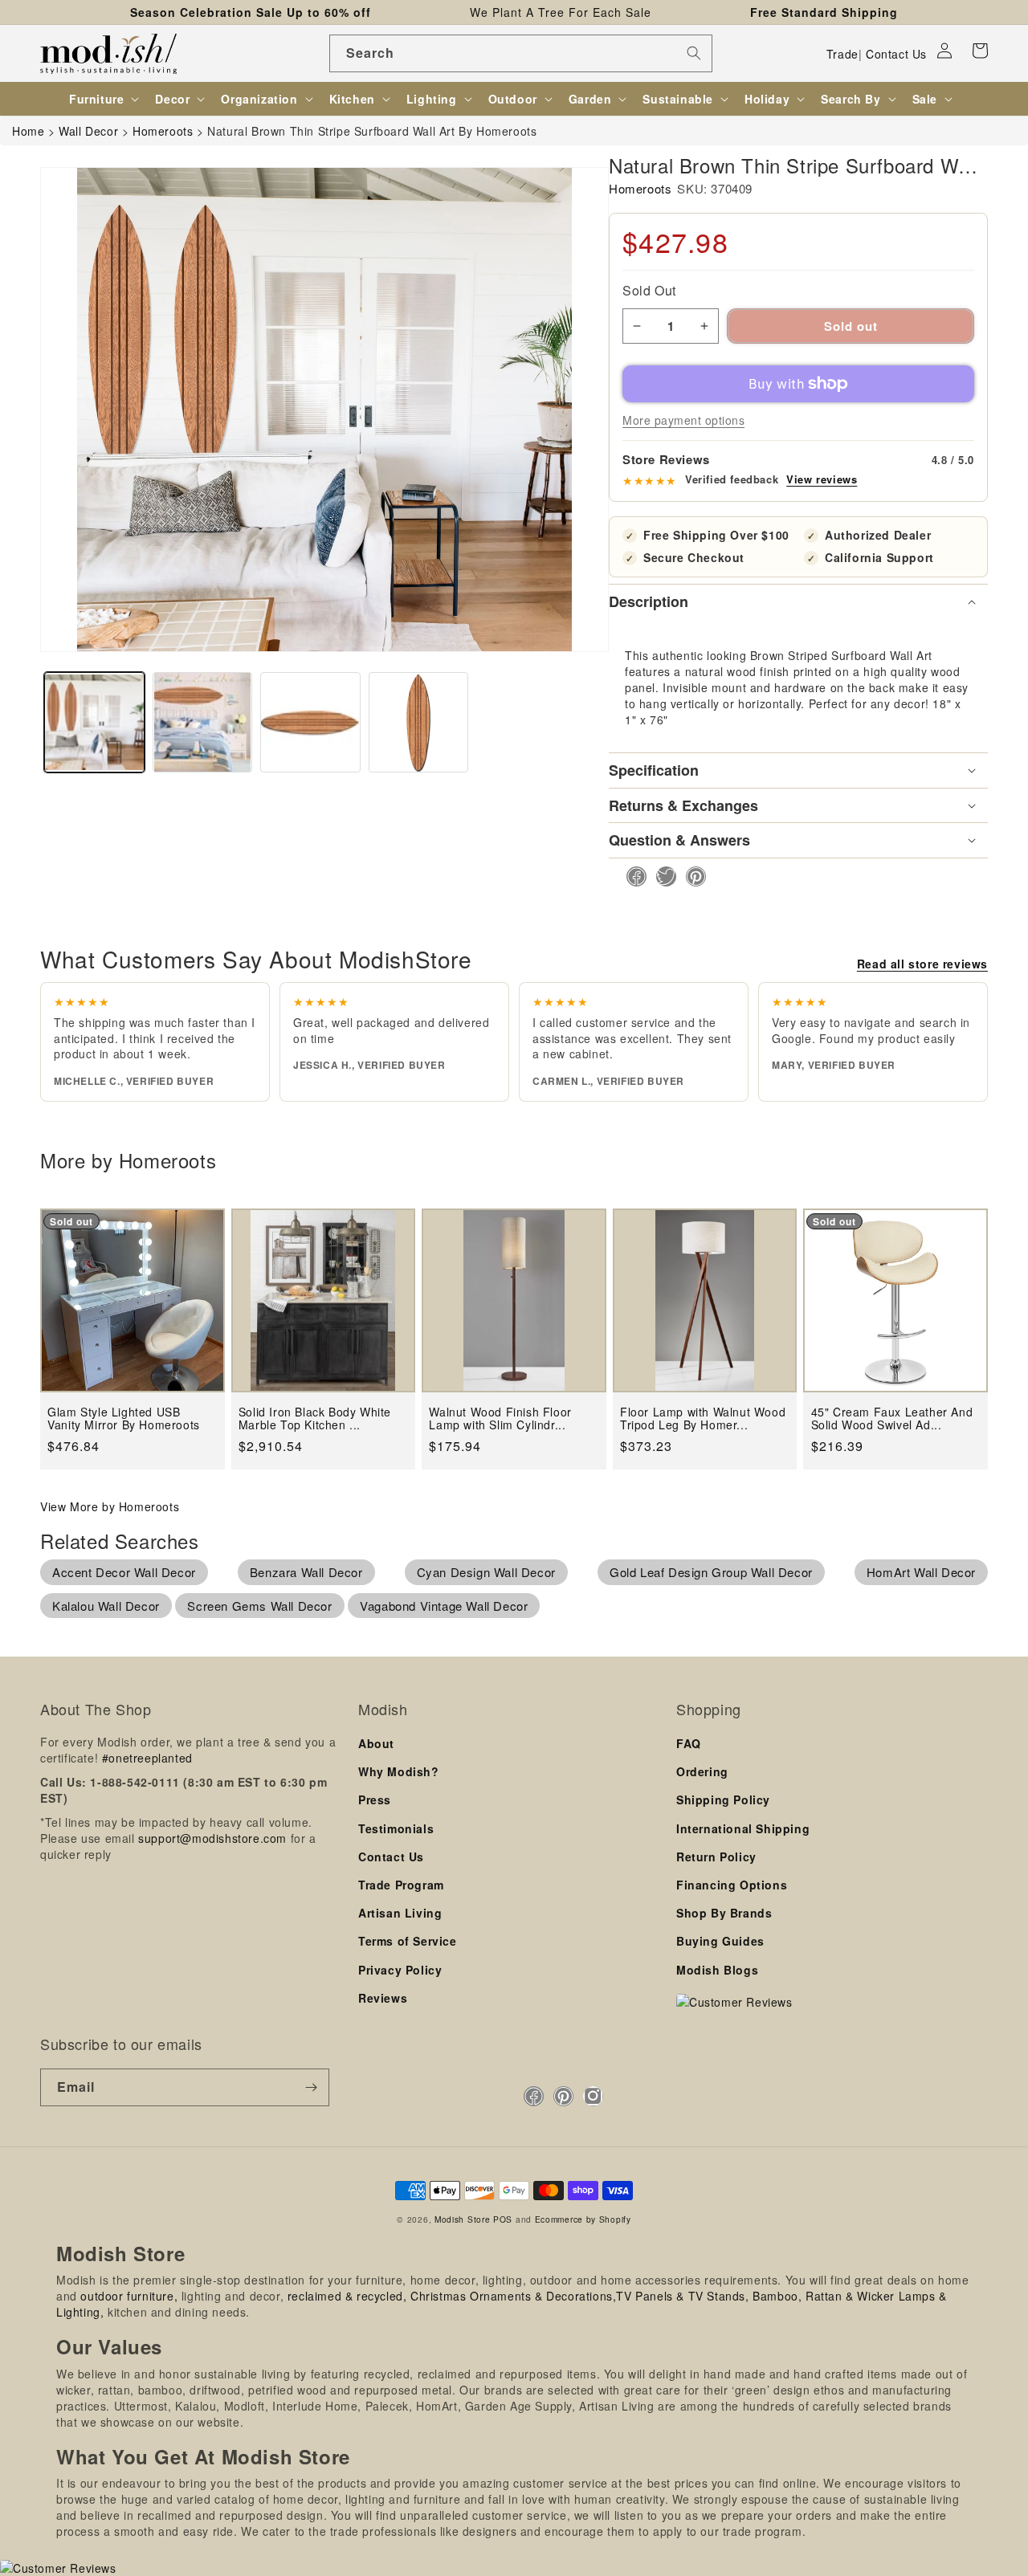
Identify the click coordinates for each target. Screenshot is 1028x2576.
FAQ (689, 1743)
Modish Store (462, 2219)
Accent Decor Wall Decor (124, 1572)
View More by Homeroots (110, 1506)
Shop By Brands (724, 1913)
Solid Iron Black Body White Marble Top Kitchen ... (315, 1418)
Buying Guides (720, 1941)
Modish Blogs (717, 1970)
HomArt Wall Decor (921, 1572)
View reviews (822, 479)
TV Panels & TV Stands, (682, 2296)
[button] (980, 51)
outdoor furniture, (129, 2296)
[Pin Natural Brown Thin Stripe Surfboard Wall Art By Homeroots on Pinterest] (691, 876)
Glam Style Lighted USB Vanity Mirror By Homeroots (124, 1418)
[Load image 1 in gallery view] (94, 722)
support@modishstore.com (212, 1838)
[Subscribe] (311, 2087)
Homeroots (640, 188)
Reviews (383, 1998)
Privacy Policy (400, 1970)
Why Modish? (399, 1771)
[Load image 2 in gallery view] (203, 722)
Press (375, 1800)
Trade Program (401, 1885)
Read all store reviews (922, 964)
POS (503, 2219)
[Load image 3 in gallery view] (310, 722)
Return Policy (716, 1857)
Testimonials (396, 1828)
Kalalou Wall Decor (106, 1606)
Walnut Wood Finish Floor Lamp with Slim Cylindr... (500, 1418)
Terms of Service (408, 1941)
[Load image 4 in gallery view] (419, 722)
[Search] (694, 53)
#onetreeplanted (147, 1758)
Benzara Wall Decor (306, 1572)
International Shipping (743, 1828)
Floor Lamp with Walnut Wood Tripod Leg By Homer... (703, 1418)
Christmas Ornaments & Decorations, (513, 2296)
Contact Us (896, 54)
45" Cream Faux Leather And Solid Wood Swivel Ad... (892, 1418)
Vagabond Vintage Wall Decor (444, 1606)
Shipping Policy (723, 1800)
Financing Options (732, 1885)
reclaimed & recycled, (347, 2296)
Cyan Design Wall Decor (486, 1572)
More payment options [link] (683, 420)
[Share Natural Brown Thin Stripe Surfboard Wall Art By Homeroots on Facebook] (632, 876)
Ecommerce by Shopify (583, 2219)
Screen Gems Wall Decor (259, 1606)
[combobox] (521, 53)
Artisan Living (400, 1913)
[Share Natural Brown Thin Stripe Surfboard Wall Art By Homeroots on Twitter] (661, 876)
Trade (842, 54)
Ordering (702, 1771)
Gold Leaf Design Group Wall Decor (711, 1572)
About (376, 1743)
